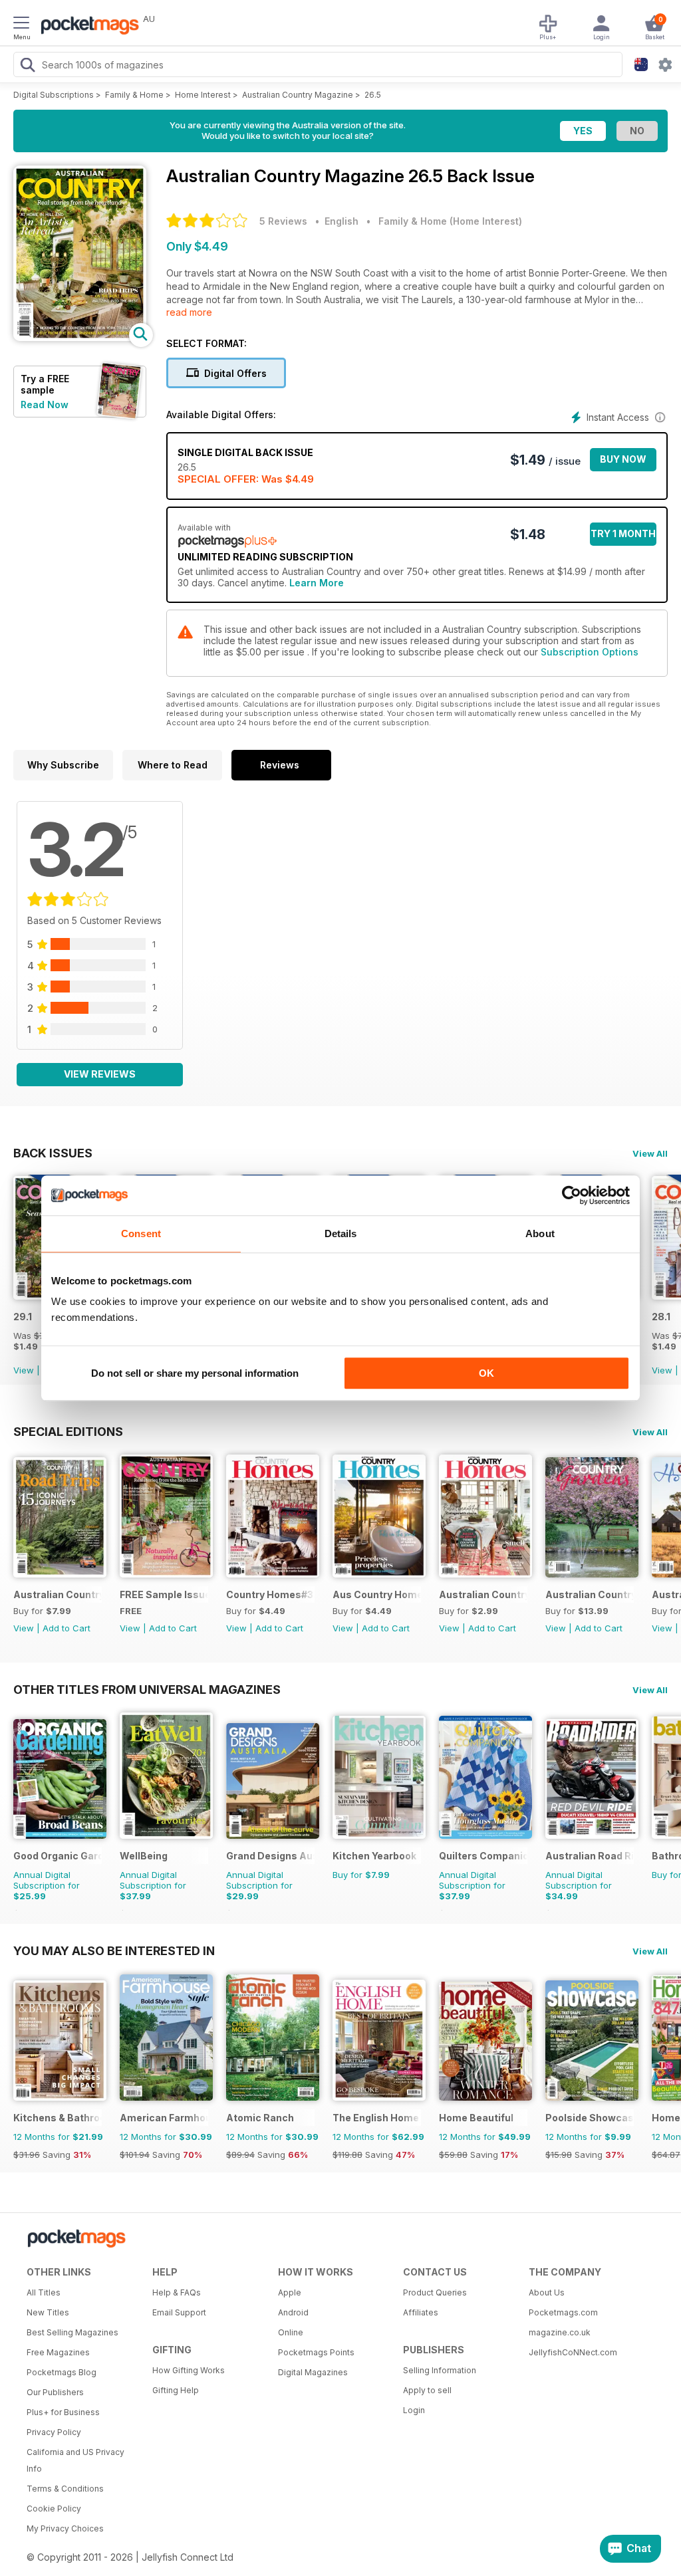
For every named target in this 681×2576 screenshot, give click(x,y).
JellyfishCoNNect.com (573, 2352)
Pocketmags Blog (62, 2372)
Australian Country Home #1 (483, 1594)
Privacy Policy (54, 2432)
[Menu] (21, 25)
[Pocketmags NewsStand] (86, 27)
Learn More (317, 583)
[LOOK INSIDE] (80, 337)
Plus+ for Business (63, 2412)
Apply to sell (427, 2390)
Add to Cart (67, 1628)
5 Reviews (283, 221)
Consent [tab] (141, 1233)
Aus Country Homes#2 (377, 1594)
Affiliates (421, 2312)
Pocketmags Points (316, 2352)
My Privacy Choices (65, 2528)
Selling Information (440, 2370)
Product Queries (435, 2292)
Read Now (45, 405)
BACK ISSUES (53, 1153)
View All (650, 1153)
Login (414, 2410)
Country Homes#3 (270, 1594)
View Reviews (100, 1074)
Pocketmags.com (563, 2312)
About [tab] (540, 1233)
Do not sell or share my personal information (195, 1373)
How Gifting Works (189, 2370)
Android (293, 2312)
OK (486, 1373)
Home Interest (203, 95)
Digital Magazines (313, 2372)
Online (291, 2332)
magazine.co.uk (560, 2332)
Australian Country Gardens (590, 1594)
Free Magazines (58, 2352)
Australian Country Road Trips (58, 1594)
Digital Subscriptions (54, 95)
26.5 (373, 95)
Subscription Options (590, 652)
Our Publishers (55, 2392)
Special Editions (68, 1431)
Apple (290, 2292)
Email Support (179, 2312)
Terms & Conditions (65, 2489)
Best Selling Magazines (72, 2332)
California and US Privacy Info (75, 2460)
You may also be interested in (114, 1950)
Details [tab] (341, 1233)
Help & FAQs (177, 2292)
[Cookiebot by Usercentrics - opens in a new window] (572, 1195)
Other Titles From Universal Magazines (147, 1689)
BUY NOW (623, 459)
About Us (547, 2292)
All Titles (44, 2292)
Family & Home (134, 95)
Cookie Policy (54, 2509)
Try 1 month (623, 533)
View (24, 1370)
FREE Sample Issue (164, 1594)
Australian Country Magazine (298, 95)
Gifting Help (176, 2390)
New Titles (48, 2312)
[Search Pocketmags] (27, 66)
